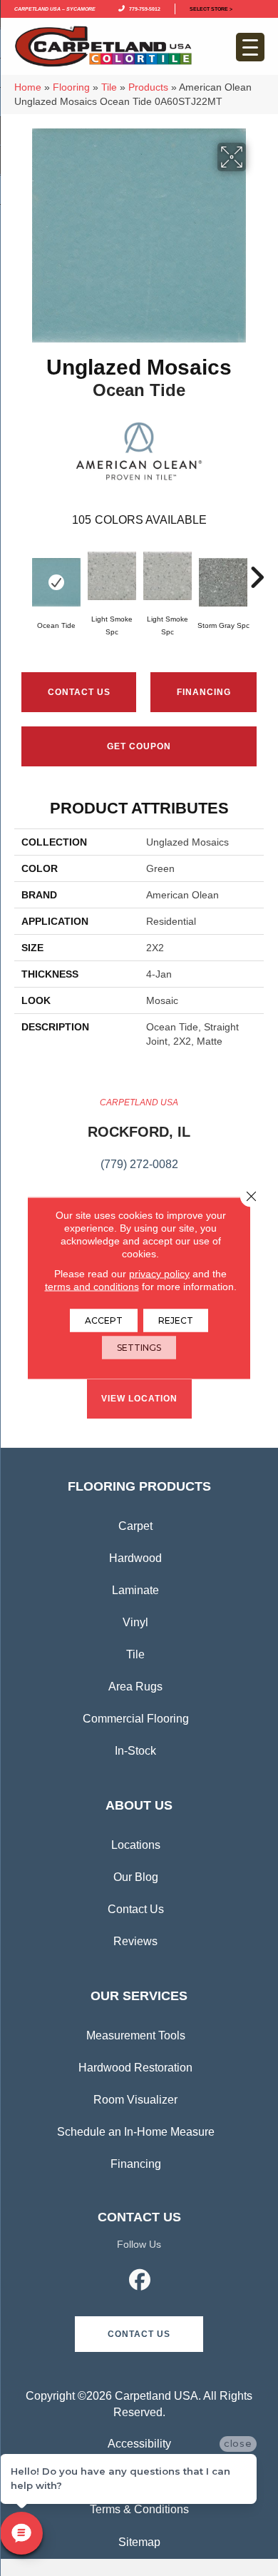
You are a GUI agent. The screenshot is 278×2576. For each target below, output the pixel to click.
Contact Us (79, 692)
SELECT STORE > (211, 8)
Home (28, 87)
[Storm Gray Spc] (223, 582)
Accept (104, 1320)
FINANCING (204, 692)
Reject (176, 1320)
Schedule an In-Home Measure (136, 2132)
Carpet (135, 1526)
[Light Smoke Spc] (112, 576)
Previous (21, 570)
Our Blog (136, 1877)
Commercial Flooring (136, 1719)
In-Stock (135, 1751)
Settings (139, 1348)
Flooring (71, 87)
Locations (136, 1845)
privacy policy (159, 1274)
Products (148, 87)
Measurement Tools (136, 2035)
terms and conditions (92, 1287)
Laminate (135, 1590)
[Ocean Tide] (56, 582)
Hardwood (135, 1558)
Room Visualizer (135, 2100)
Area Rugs (135, 1687)
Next (257, 570)
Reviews (135, 1941)
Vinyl (135, 1622)
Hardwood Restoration (135, 2068)
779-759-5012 (143, 8)
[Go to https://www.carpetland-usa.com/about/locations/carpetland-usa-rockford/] (139, 1142)
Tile (109, 87)
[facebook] (140, 2282)
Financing (136, 2164)
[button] (139, 2334)
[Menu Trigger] (250, 47)
